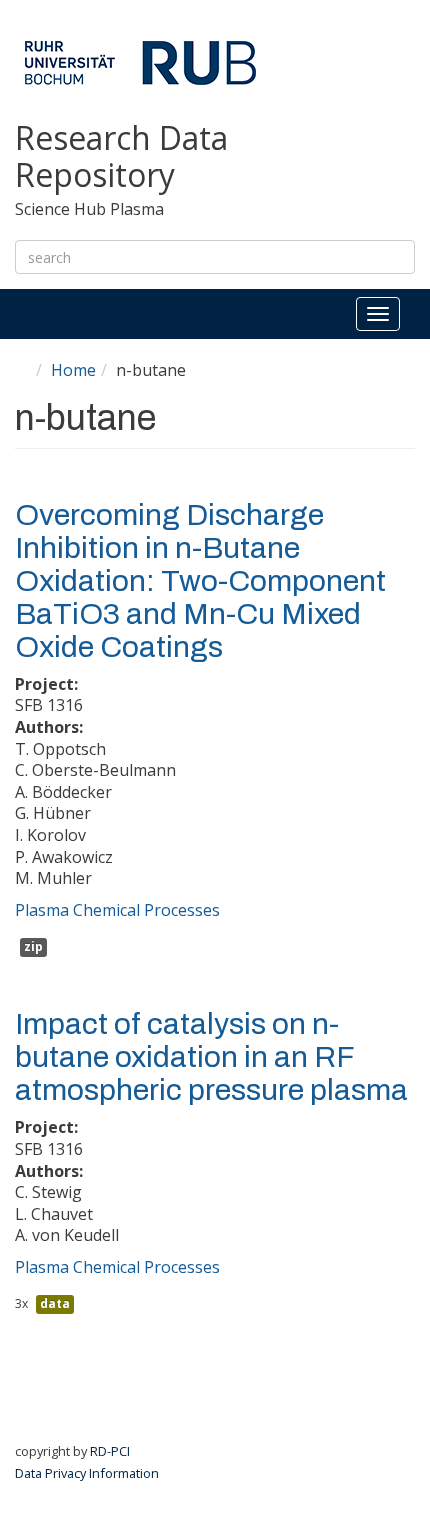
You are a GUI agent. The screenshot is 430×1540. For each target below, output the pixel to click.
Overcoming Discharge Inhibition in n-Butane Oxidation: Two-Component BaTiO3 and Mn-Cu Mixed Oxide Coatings (200, 581)
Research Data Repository (121, 157)
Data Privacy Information (87, 1473)
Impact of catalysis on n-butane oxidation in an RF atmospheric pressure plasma (211, 1057)
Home (73, 370)
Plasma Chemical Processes (117, 910)
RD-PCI (110, 1451)
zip (33, 946)
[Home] (140, 62)
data (55, 1303)
